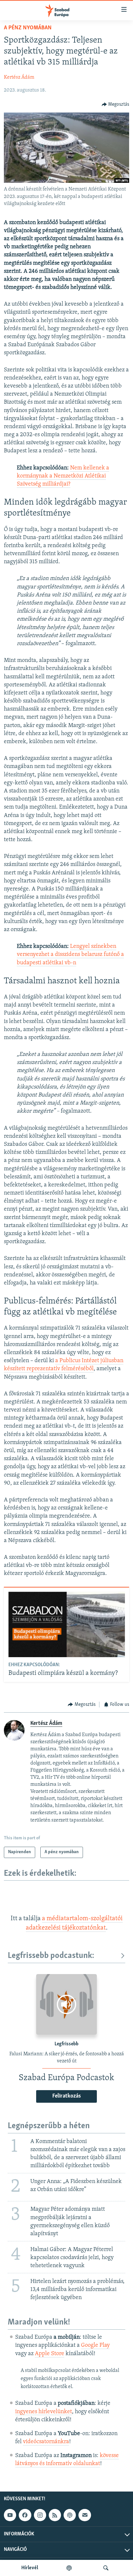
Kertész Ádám (19, 77)
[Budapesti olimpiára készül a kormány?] (67, 1624)
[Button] (116, 104)
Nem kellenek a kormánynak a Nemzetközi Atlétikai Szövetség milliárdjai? (63, 476)
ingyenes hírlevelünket (44, 2412)
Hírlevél (30, 2568)
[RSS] (55, 2515)
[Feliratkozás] (85, 2515)
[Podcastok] (69, 2568)
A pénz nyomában (28, 28)
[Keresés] (106, 2568)
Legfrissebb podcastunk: (51, 1956)
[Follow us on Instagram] (40, 2515)
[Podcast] (70, 2515)
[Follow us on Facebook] (25, 2515)
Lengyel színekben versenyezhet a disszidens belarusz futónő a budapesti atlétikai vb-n (70, 955)
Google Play (95, 2345)
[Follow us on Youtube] (10, 2515)
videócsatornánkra (46, 2442)
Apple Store (50, 2354)
